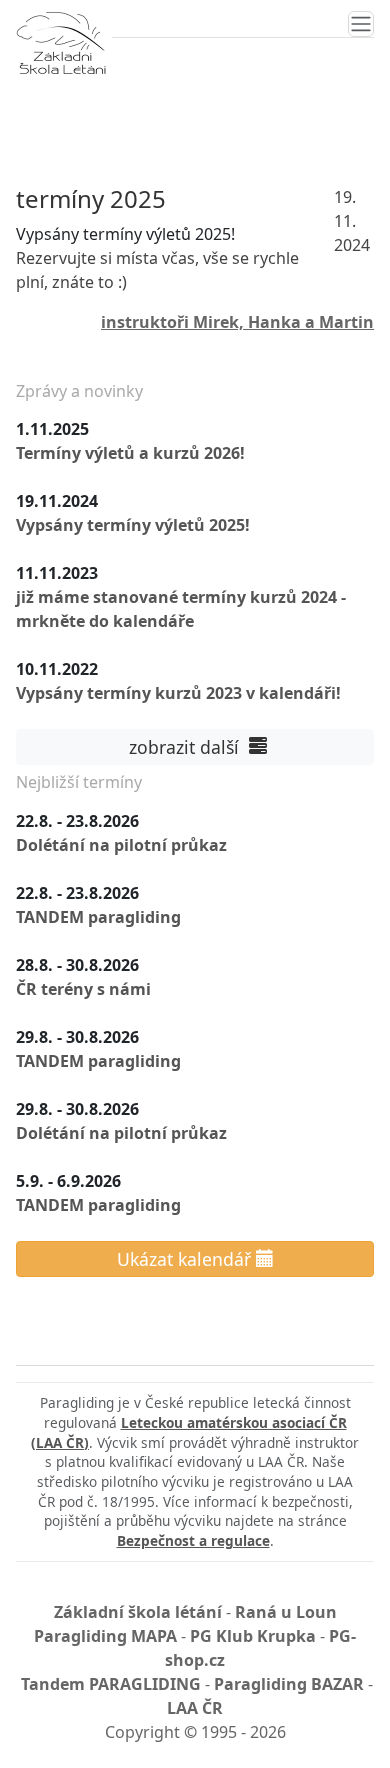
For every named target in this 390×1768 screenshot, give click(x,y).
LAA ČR (195, 1708)
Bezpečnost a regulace (193, 1540)
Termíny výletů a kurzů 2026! (130, 453)
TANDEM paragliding (98, 917)
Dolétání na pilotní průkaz (121, 845)
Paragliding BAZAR (289, 1684)
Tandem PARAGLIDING (111, 1684)
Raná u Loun (286, 1612)
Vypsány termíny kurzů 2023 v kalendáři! (178, 693)
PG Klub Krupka (253, 1636)
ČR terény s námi (83, 989)
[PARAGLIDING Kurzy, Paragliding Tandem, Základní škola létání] (61, 43)
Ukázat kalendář (186, 1259)
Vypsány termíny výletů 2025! (133, 525)
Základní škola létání (138, 1612)
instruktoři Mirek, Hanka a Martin (237, 322)
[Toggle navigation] (361, 24)
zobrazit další (186, 747)
